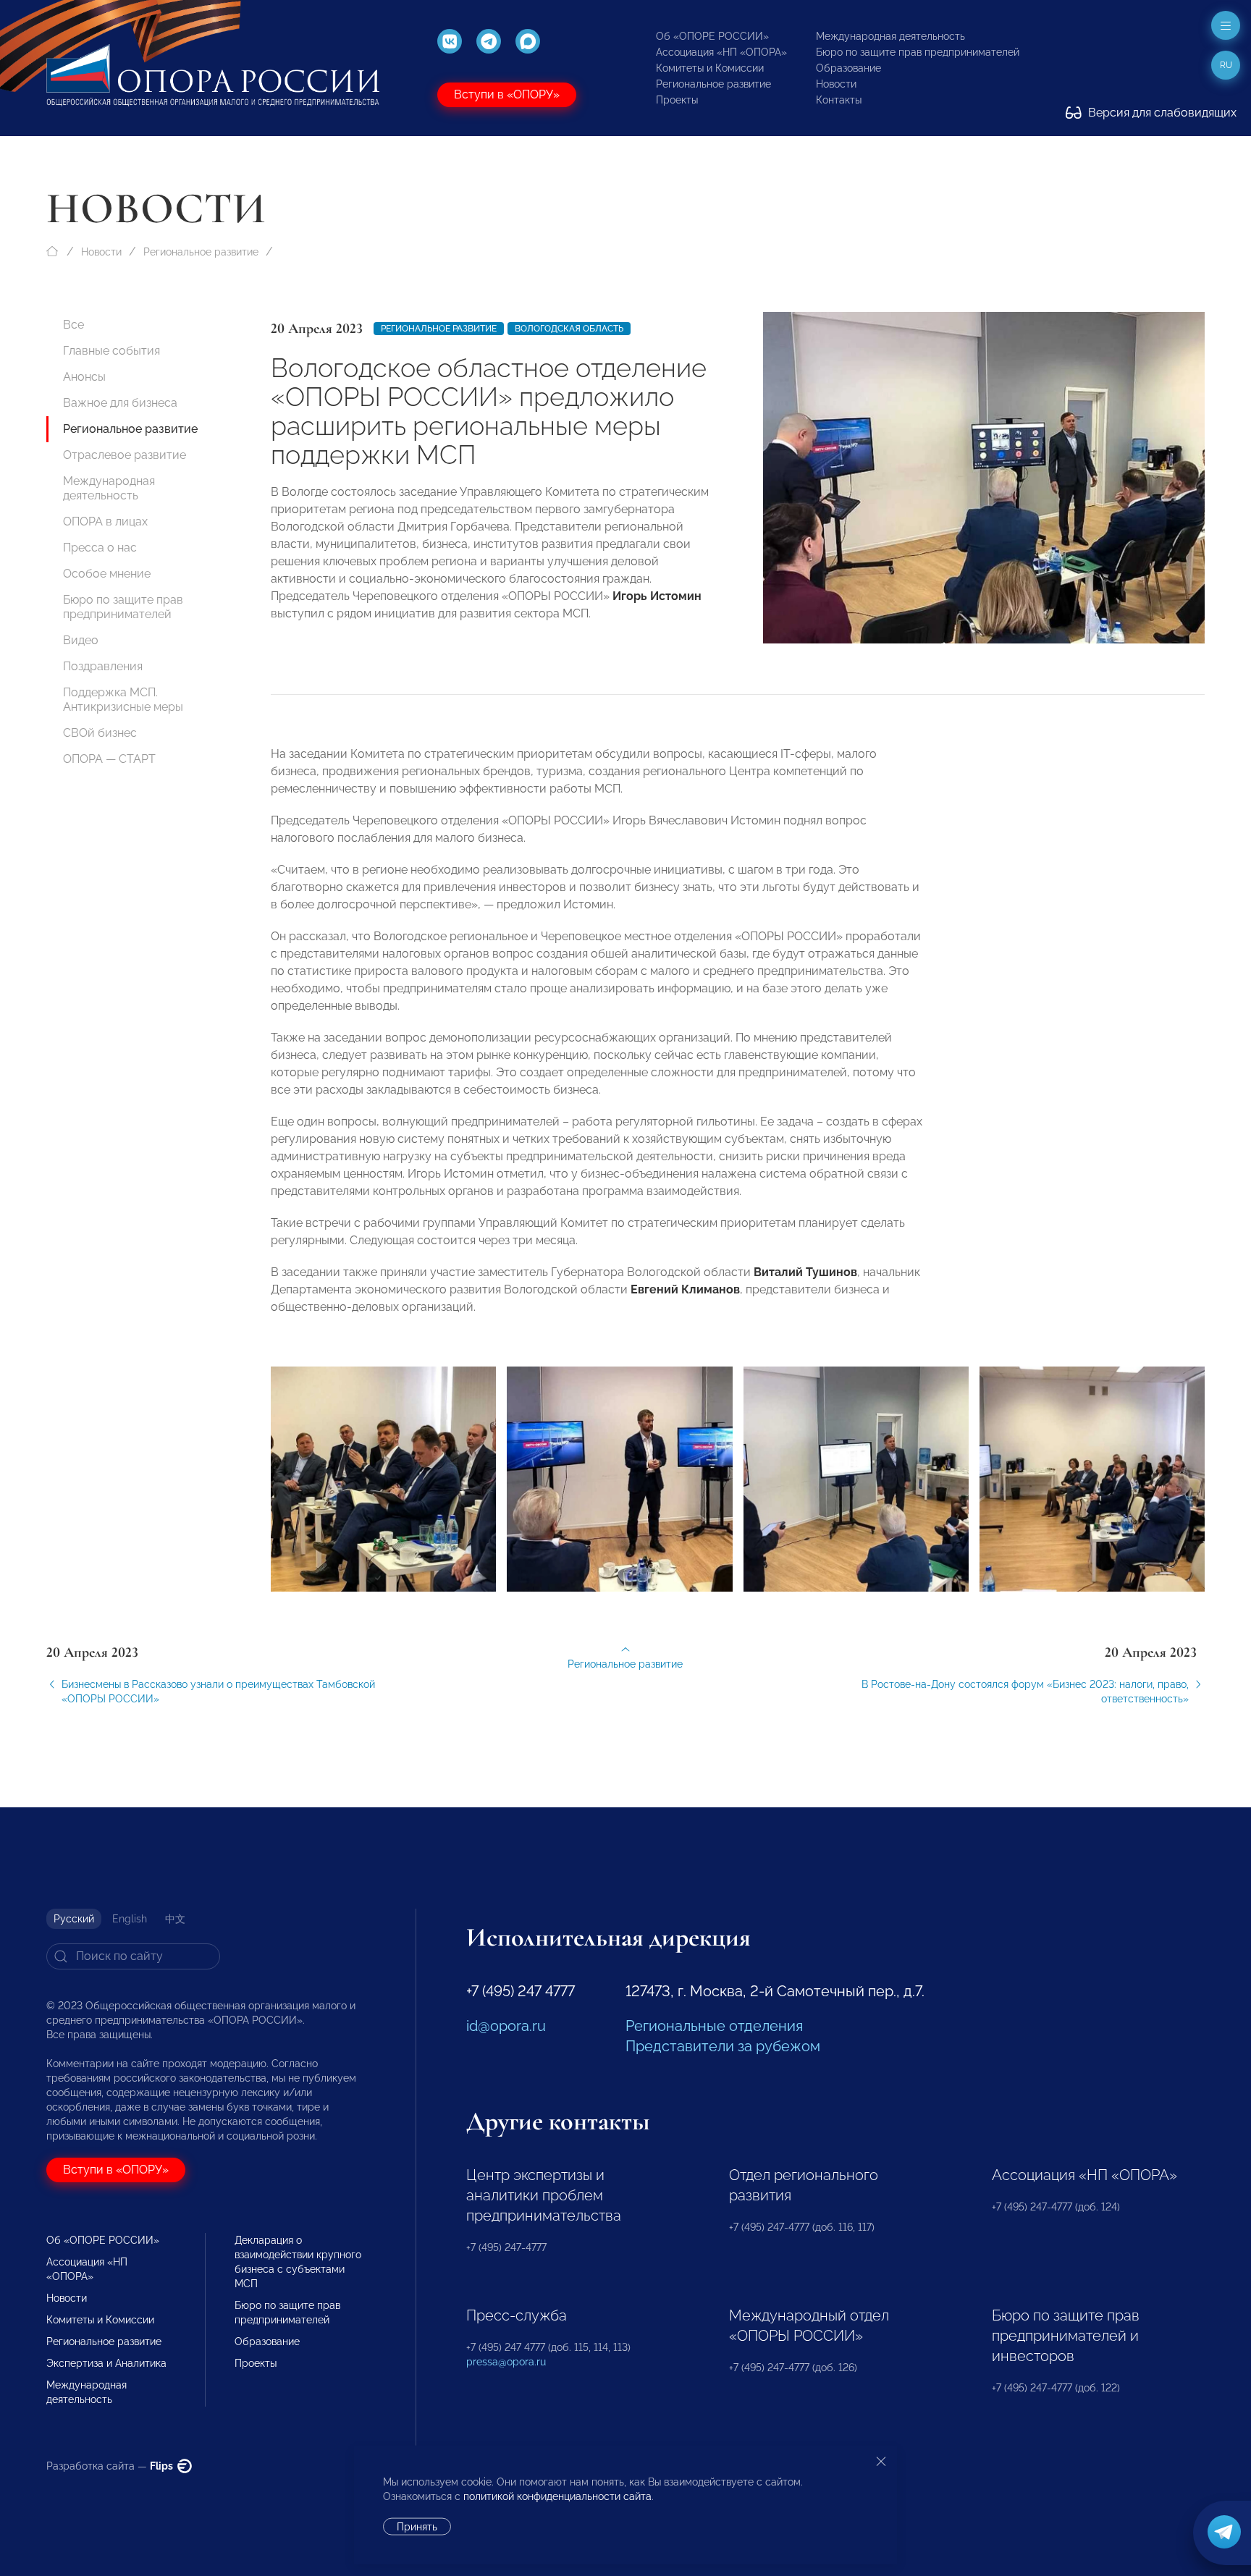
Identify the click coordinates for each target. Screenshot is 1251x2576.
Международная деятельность (890, 36)
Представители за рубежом (723, 2046)
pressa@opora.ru (506, 2362)
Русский (74, 1919)
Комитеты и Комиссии (710, 68)
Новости (836, 84)
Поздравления (103, 666)
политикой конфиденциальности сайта (557, 2496)
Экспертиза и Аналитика (106, 2363)
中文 (175, 1919)
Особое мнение (107, 574)
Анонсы (84, 377)
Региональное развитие (713, 84)
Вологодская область (569, 329)
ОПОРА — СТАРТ (109, 759)
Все (73, 325)
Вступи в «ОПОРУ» (507, 94)
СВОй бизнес (100, 733)
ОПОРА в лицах (105, 521)
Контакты (839, 100)
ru (1226, 65)
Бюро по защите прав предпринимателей (918, 52)
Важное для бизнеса (120, 403)
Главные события (111, 351)
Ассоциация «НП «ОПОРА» (721, 52)
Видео (81, 640)
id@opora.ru (506, 2026)
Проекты (677, 100)
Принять (417, 2527)
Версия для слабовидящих (1161, 113)
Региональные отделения (714, 2026)
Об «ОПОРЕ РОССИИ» (712, 36)
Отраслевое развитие (125, 455)
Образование (848, 68)
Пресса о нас (100, 548)
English (130, 1919)
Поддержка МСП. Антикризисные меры (123, 700)
